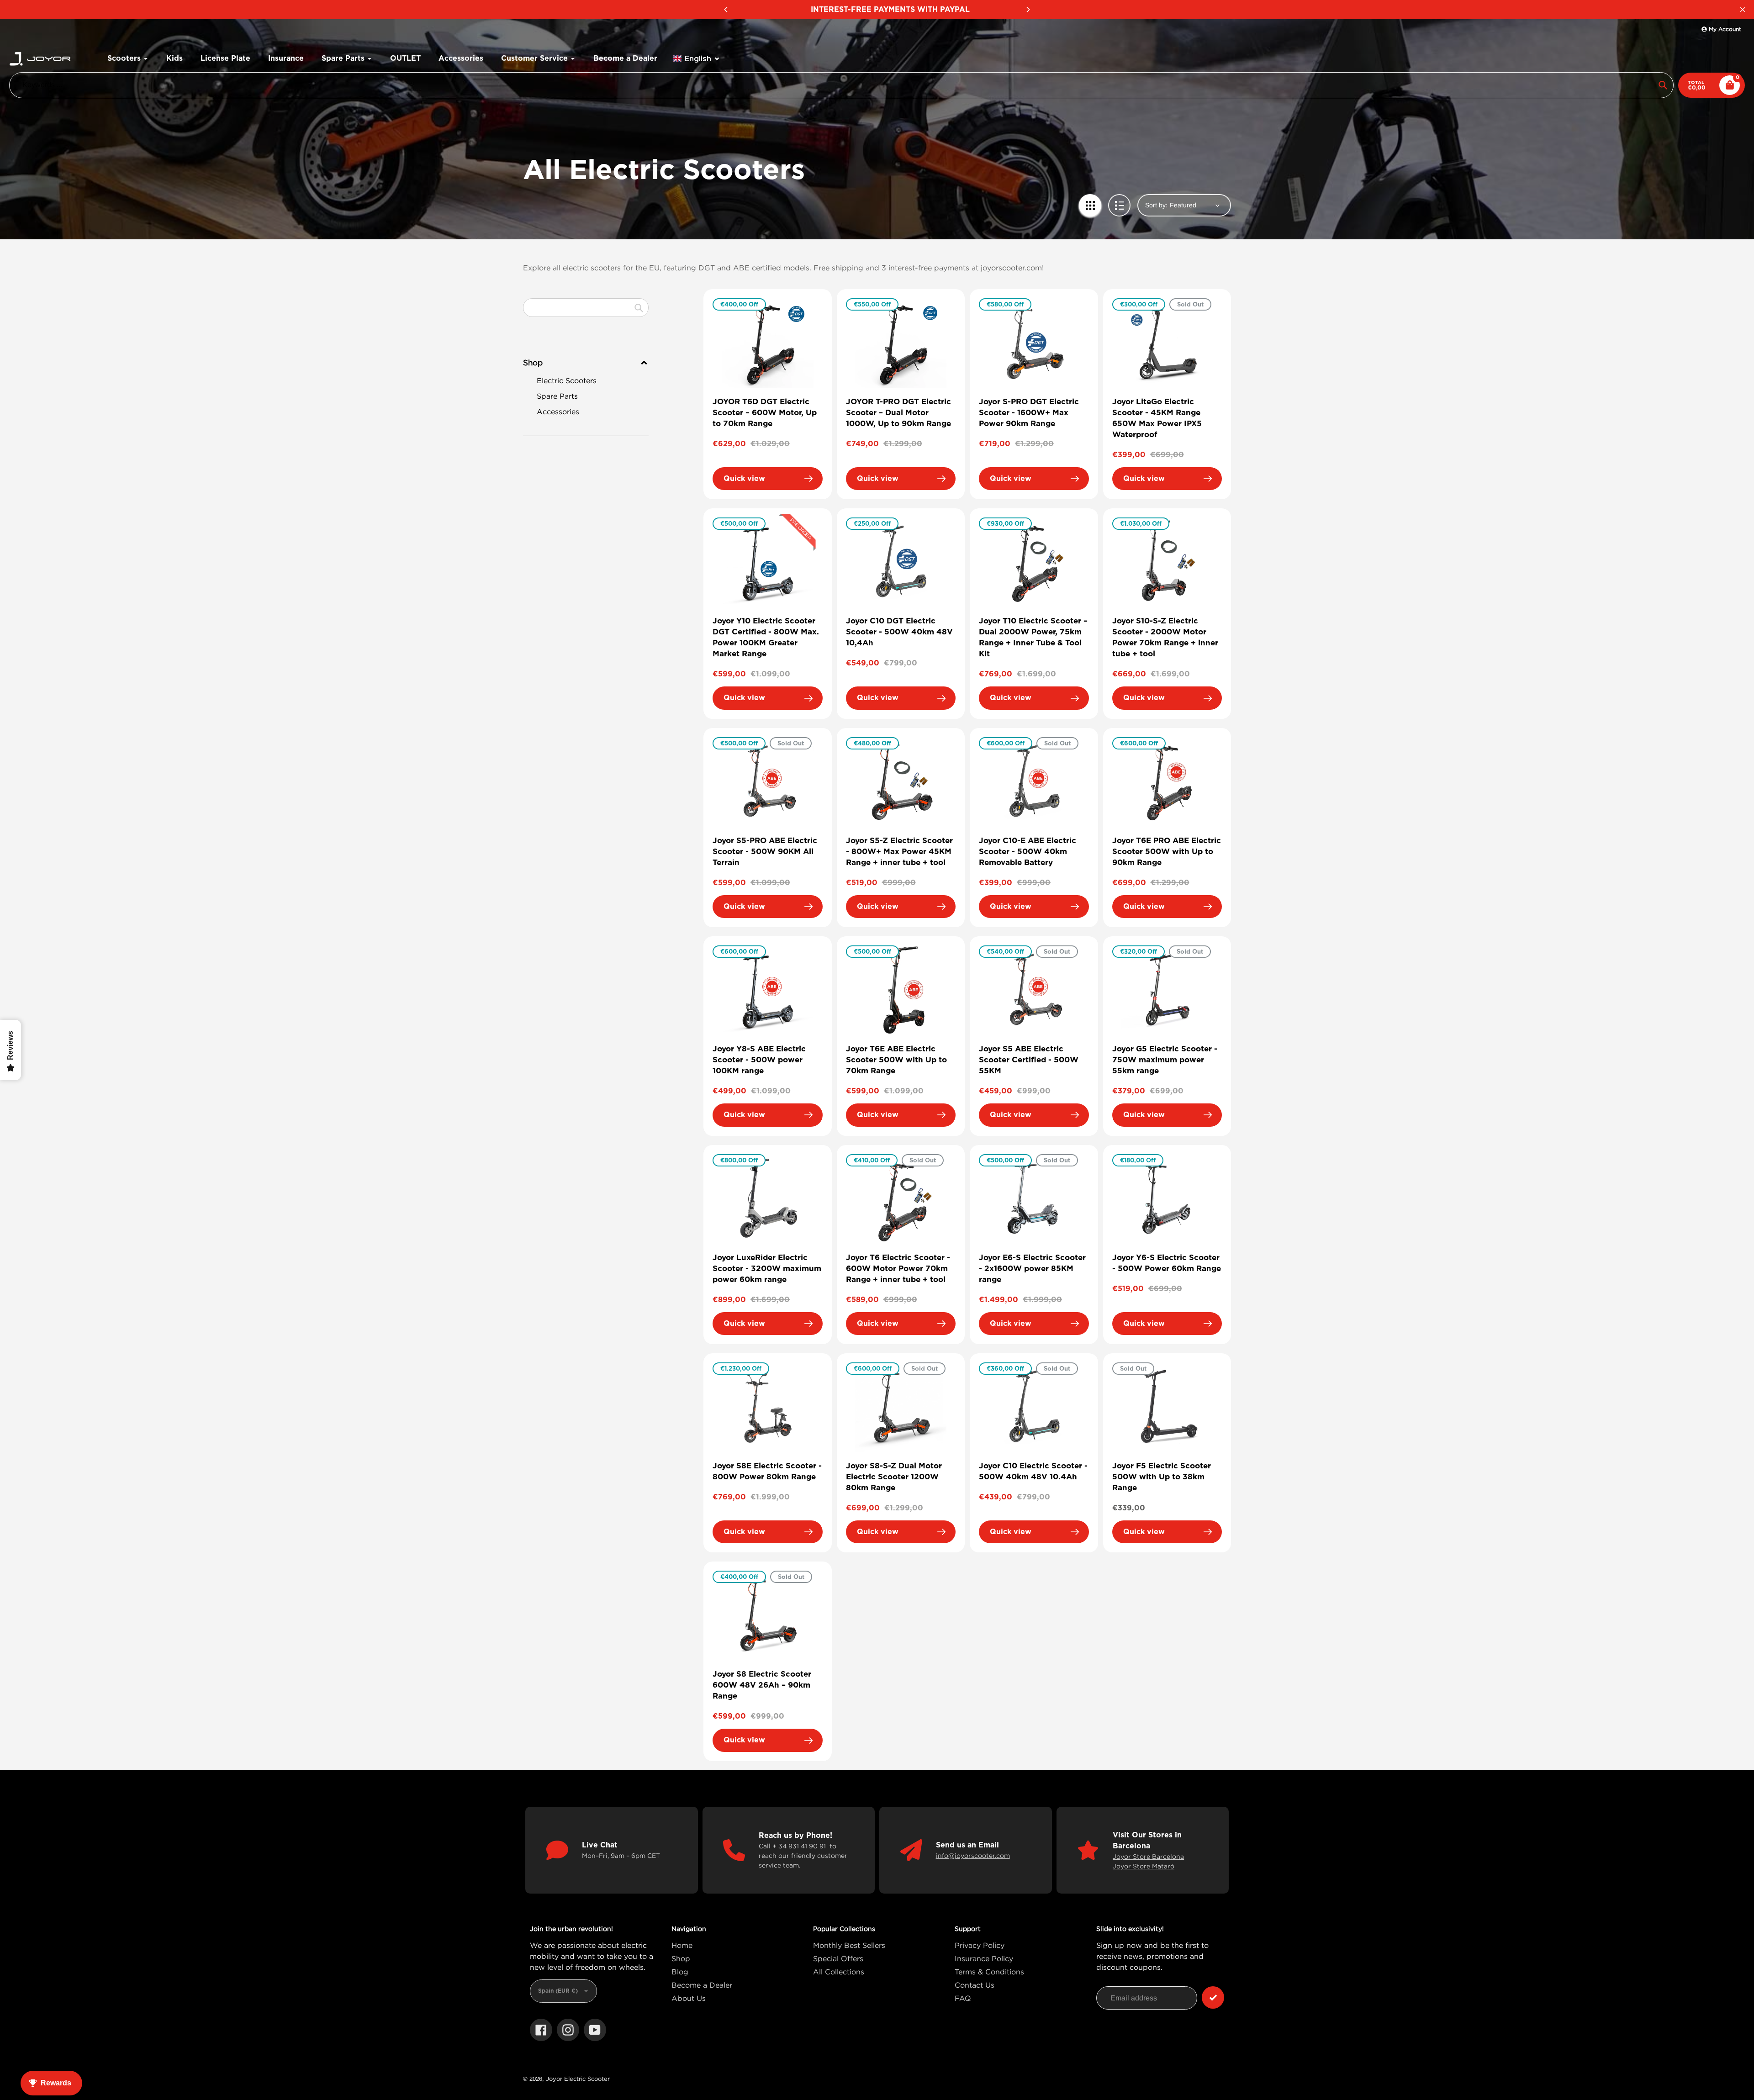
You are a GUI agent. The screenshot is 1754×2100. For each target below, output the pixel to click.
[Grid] (1090, 205)
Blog (680, 1972)
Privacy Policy (980, 1945)
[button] (697, 59)
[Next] (1028, 10)
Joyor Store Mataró (1144, 1866)
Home (682, 1945)
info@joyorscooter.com (973, 1855)
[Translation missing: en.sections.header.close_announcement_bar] (1743, 10)
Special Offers (838, 1958)
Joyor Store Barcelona (1148, 1856)
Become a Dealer (702, 1985)
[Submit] (1213, 1997)
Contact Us (975, 1985)
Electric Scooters (567, 380)
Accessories (558, 412)
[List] (1119, 205)
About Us (689, 1998)
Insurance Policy (984, 1958)
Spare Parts (557, 396)
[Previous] (726, 10)
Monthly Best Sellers (849, 1945)
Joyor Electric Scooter (578, 2079)
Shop (681, 1958)
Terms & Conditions (989, 1972)
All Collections (839, 1972)
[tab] (586, 380)
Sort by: (1156, 205)
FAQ (963, 1998)
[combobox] (586, 308)
